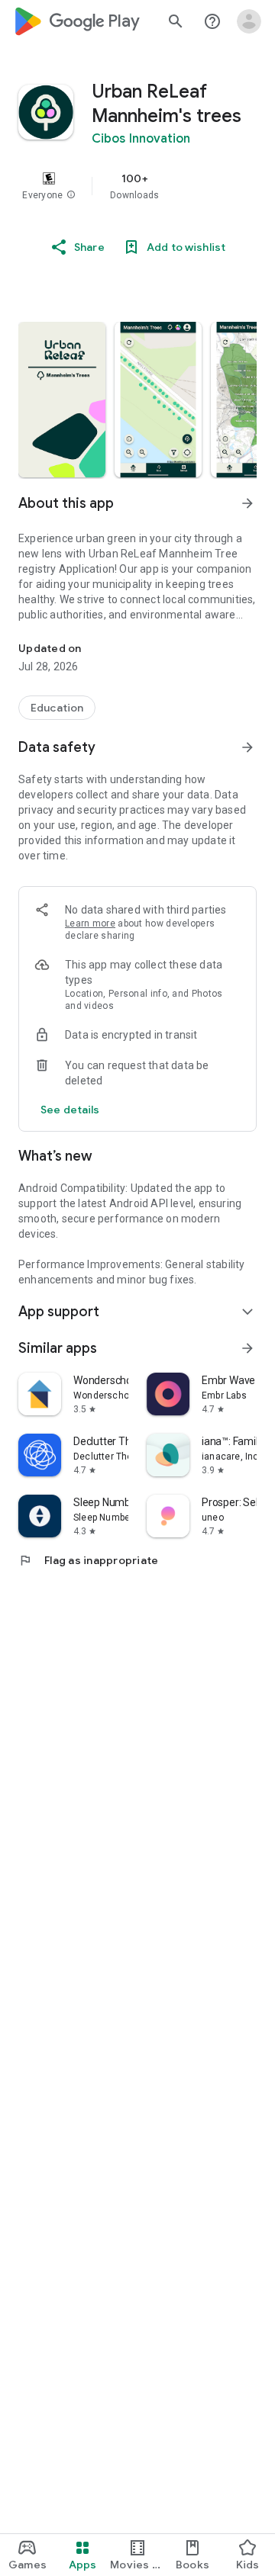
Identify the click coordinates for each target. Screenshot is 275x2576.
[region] (137, 186)
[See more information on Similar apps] (247, 1348)
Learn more (90, 923)
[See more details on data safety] (70, 1110)
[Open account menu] (249, 21)
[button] (71, 195)
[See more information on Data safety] (247, 747)
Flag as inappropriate (88, 1560)
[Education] (57, 708)
